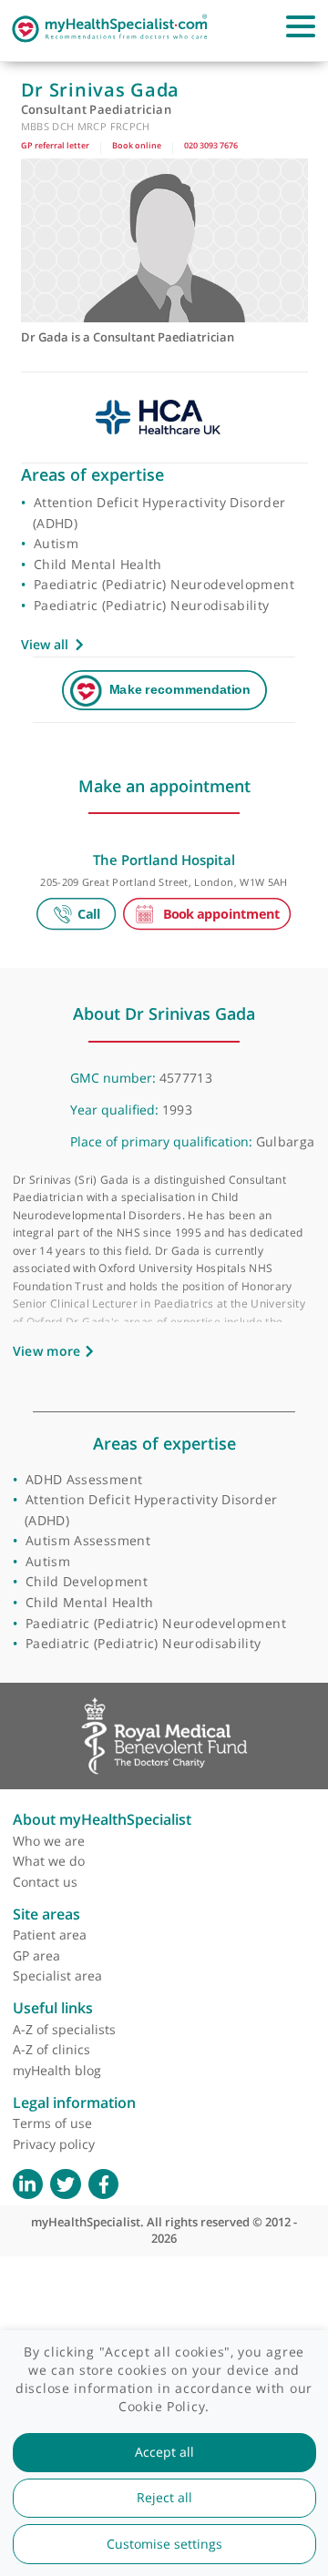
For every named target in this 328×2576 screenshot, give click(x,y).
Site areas (46, 1914)
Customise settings (164, 2544)
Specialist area (57, 1975)
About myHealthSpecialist (102, 1819)
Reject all (164, 2498)
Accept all (164, 2452)
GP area (36, 1955)
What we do (49, 1861)
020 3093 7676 (211, 145)
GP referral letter (55, 145)
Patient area (50, 1935)
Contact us (45, 1882)
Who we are (49, 1841)
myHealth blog (57, 2070)
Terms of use (52, 2123)
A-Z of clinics (51, 2049)
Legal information (74, 2103)
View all (45, 644)
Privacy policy (54, 2144)
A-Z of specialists (64, 2029)
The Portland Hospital (164, 860)
